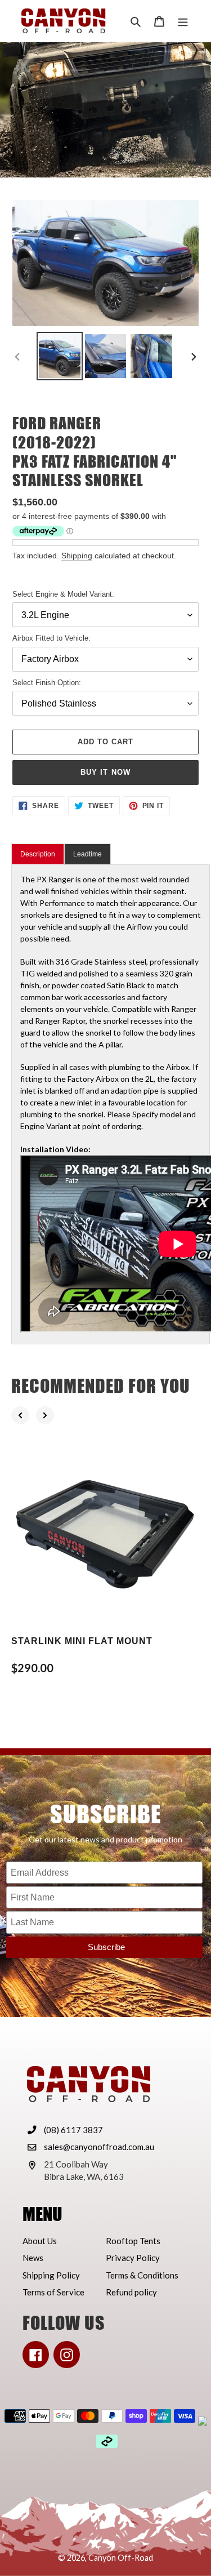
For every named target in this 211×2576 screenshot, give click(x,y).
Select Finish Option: (47, 683)
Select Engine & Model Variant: (63, 594)
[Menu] (183, 21)
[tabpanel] (111, 1104)
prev (20, 1415)
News (33, 2258)
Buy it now (105, 772)
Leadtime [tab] (87, 854)
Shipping (77, 556)
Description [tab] (38, 854)
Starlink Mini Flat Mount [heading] (82, 1641)
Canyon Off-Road (121, 2558)
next (45, 1415)
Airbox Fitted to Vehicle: (51, 638)
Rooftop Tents (133, 2241)
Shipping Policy (51, 2275)
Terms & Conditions (142, 2275)
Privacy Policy (133, 2258)
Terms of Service (53, 2292)
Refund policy (131, 2292)
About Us (40, 2241)
